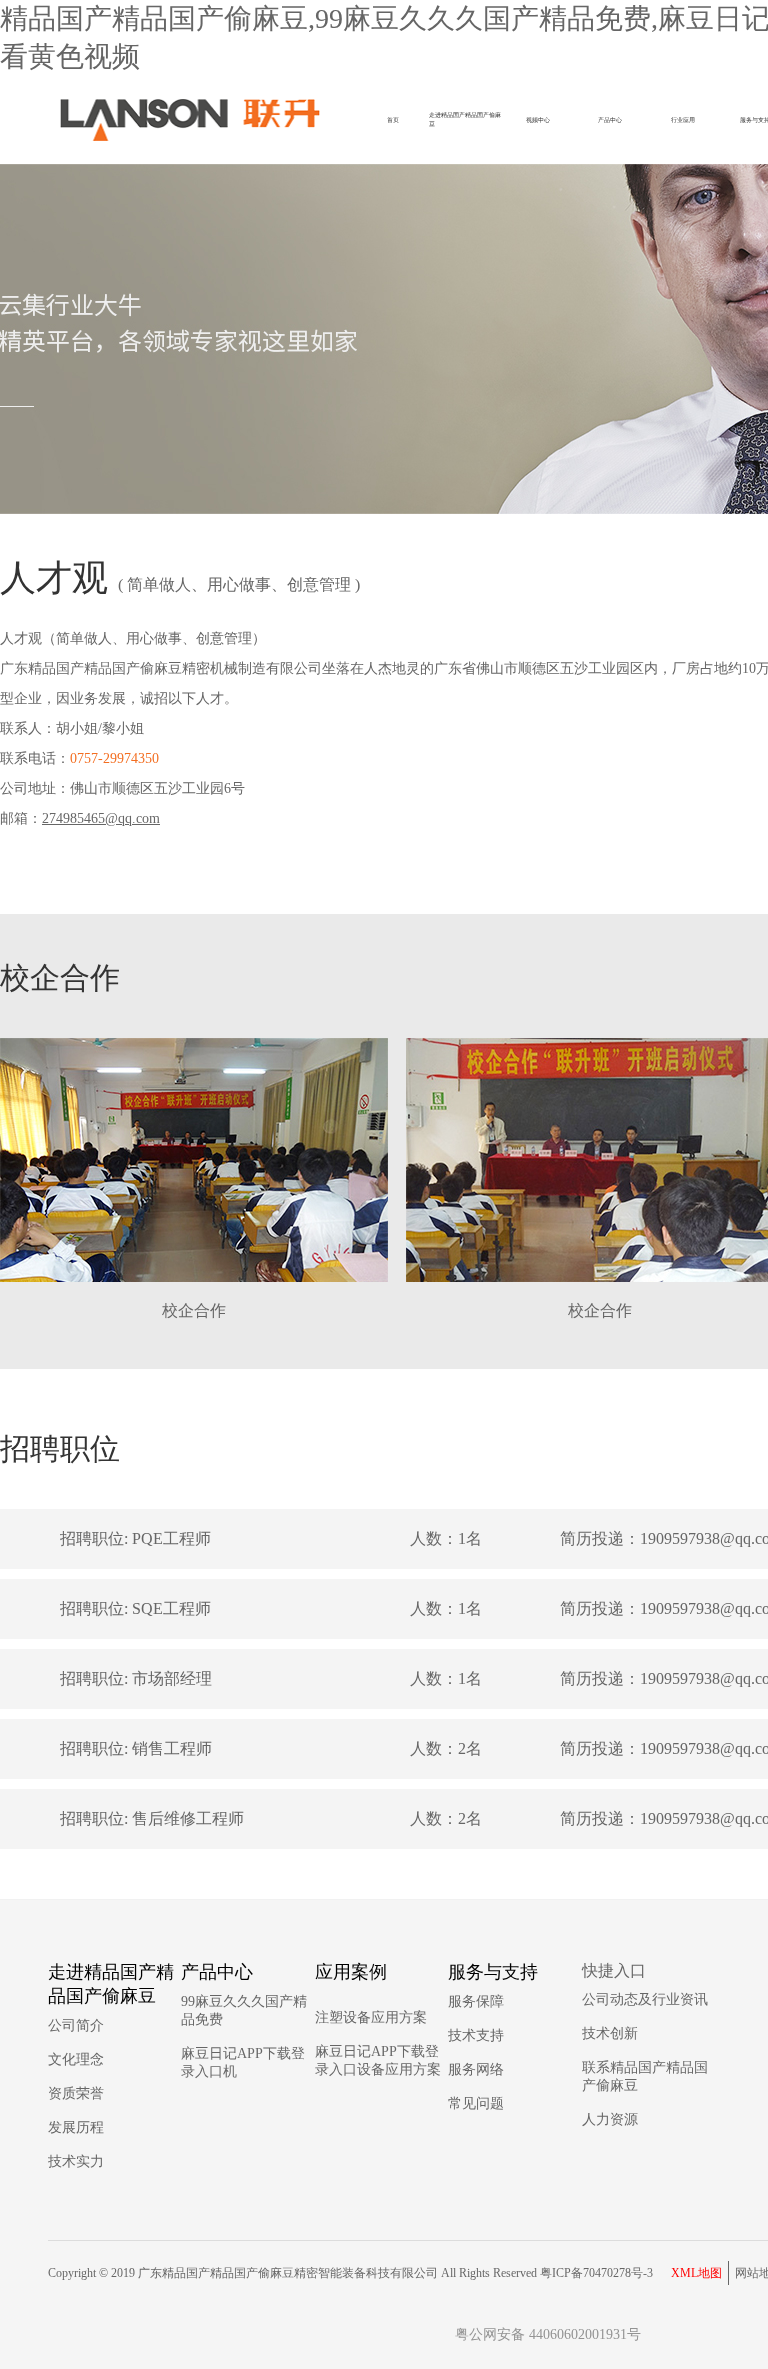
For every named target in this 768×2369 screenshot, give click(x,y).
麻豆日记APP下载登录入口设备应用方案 (378, 2060)
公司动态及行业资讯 (645, 1999)
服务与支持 (493, 1972)
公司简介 (76, 2025)
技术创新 (610, 2033)
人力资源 (610, 2119)
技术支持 (476, 2035)
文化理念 (76, 2059)
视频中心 (538, 119)
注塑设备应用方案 (371, 2017)
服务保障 (476, 2001)
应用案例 (351, 1972)
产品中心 (610, 119)
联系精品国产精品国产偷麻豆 (645, 2076)
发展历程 (76, 2127)
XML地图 (696, 2273)
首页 (393, 119)
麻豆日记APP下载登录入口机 (243, 2062)
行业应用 (683, 119)
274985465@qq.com (101, 818)
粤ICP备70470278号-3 (596, 2273)
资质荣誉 (76, 2093)
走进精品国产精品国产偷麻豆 (465, 119)
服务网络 (476, 2069)
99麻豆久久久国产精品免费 (244, 2010)
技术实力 (76, 2161)
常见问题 (476, 2103)
